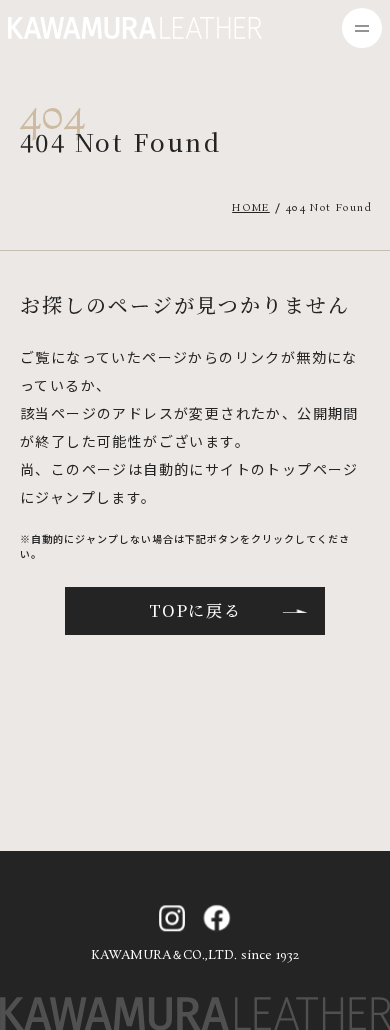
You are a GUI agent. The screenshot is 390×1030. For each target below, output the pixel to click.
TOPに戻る (195, 610)
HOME (251, 208)
